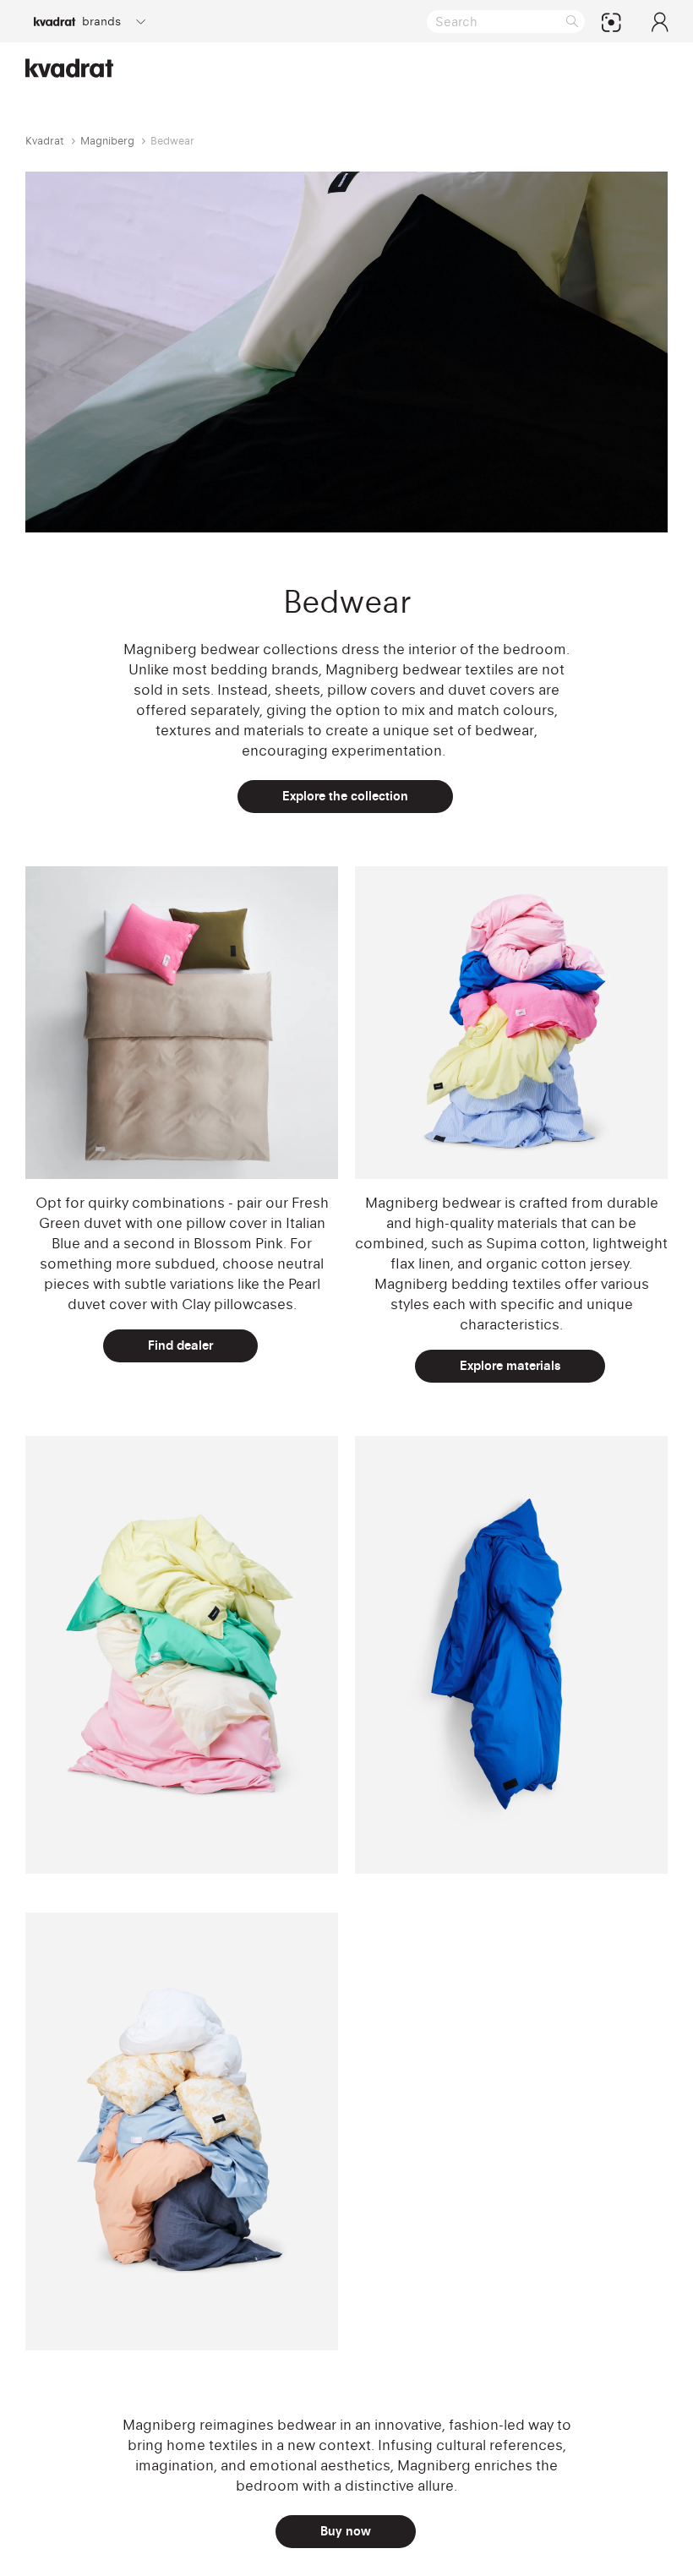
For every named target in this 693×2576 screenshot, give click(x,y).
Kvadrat (45, 141)
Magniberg (107, 141)
